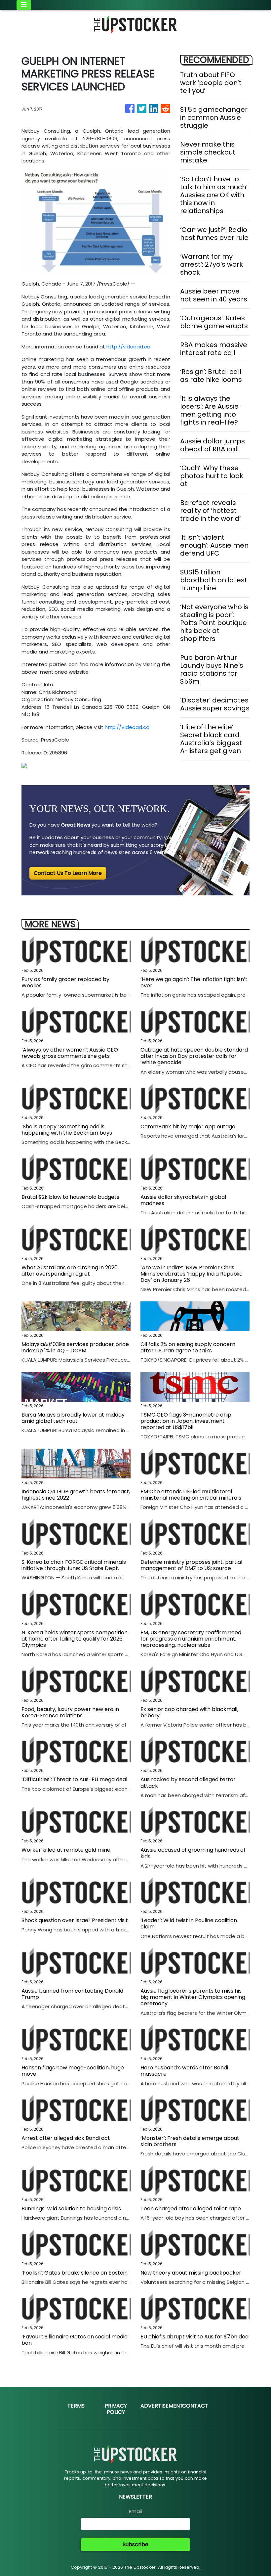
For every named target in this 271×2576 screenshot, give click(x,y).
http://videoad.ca (128, 347)
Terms (76, 2406)
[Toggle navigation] (24, 5)
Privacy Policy (116, 2409)
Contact (195, 2406)
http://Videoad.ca (127, 727)
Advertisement (162, 2406)
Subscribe (135, 2544)
